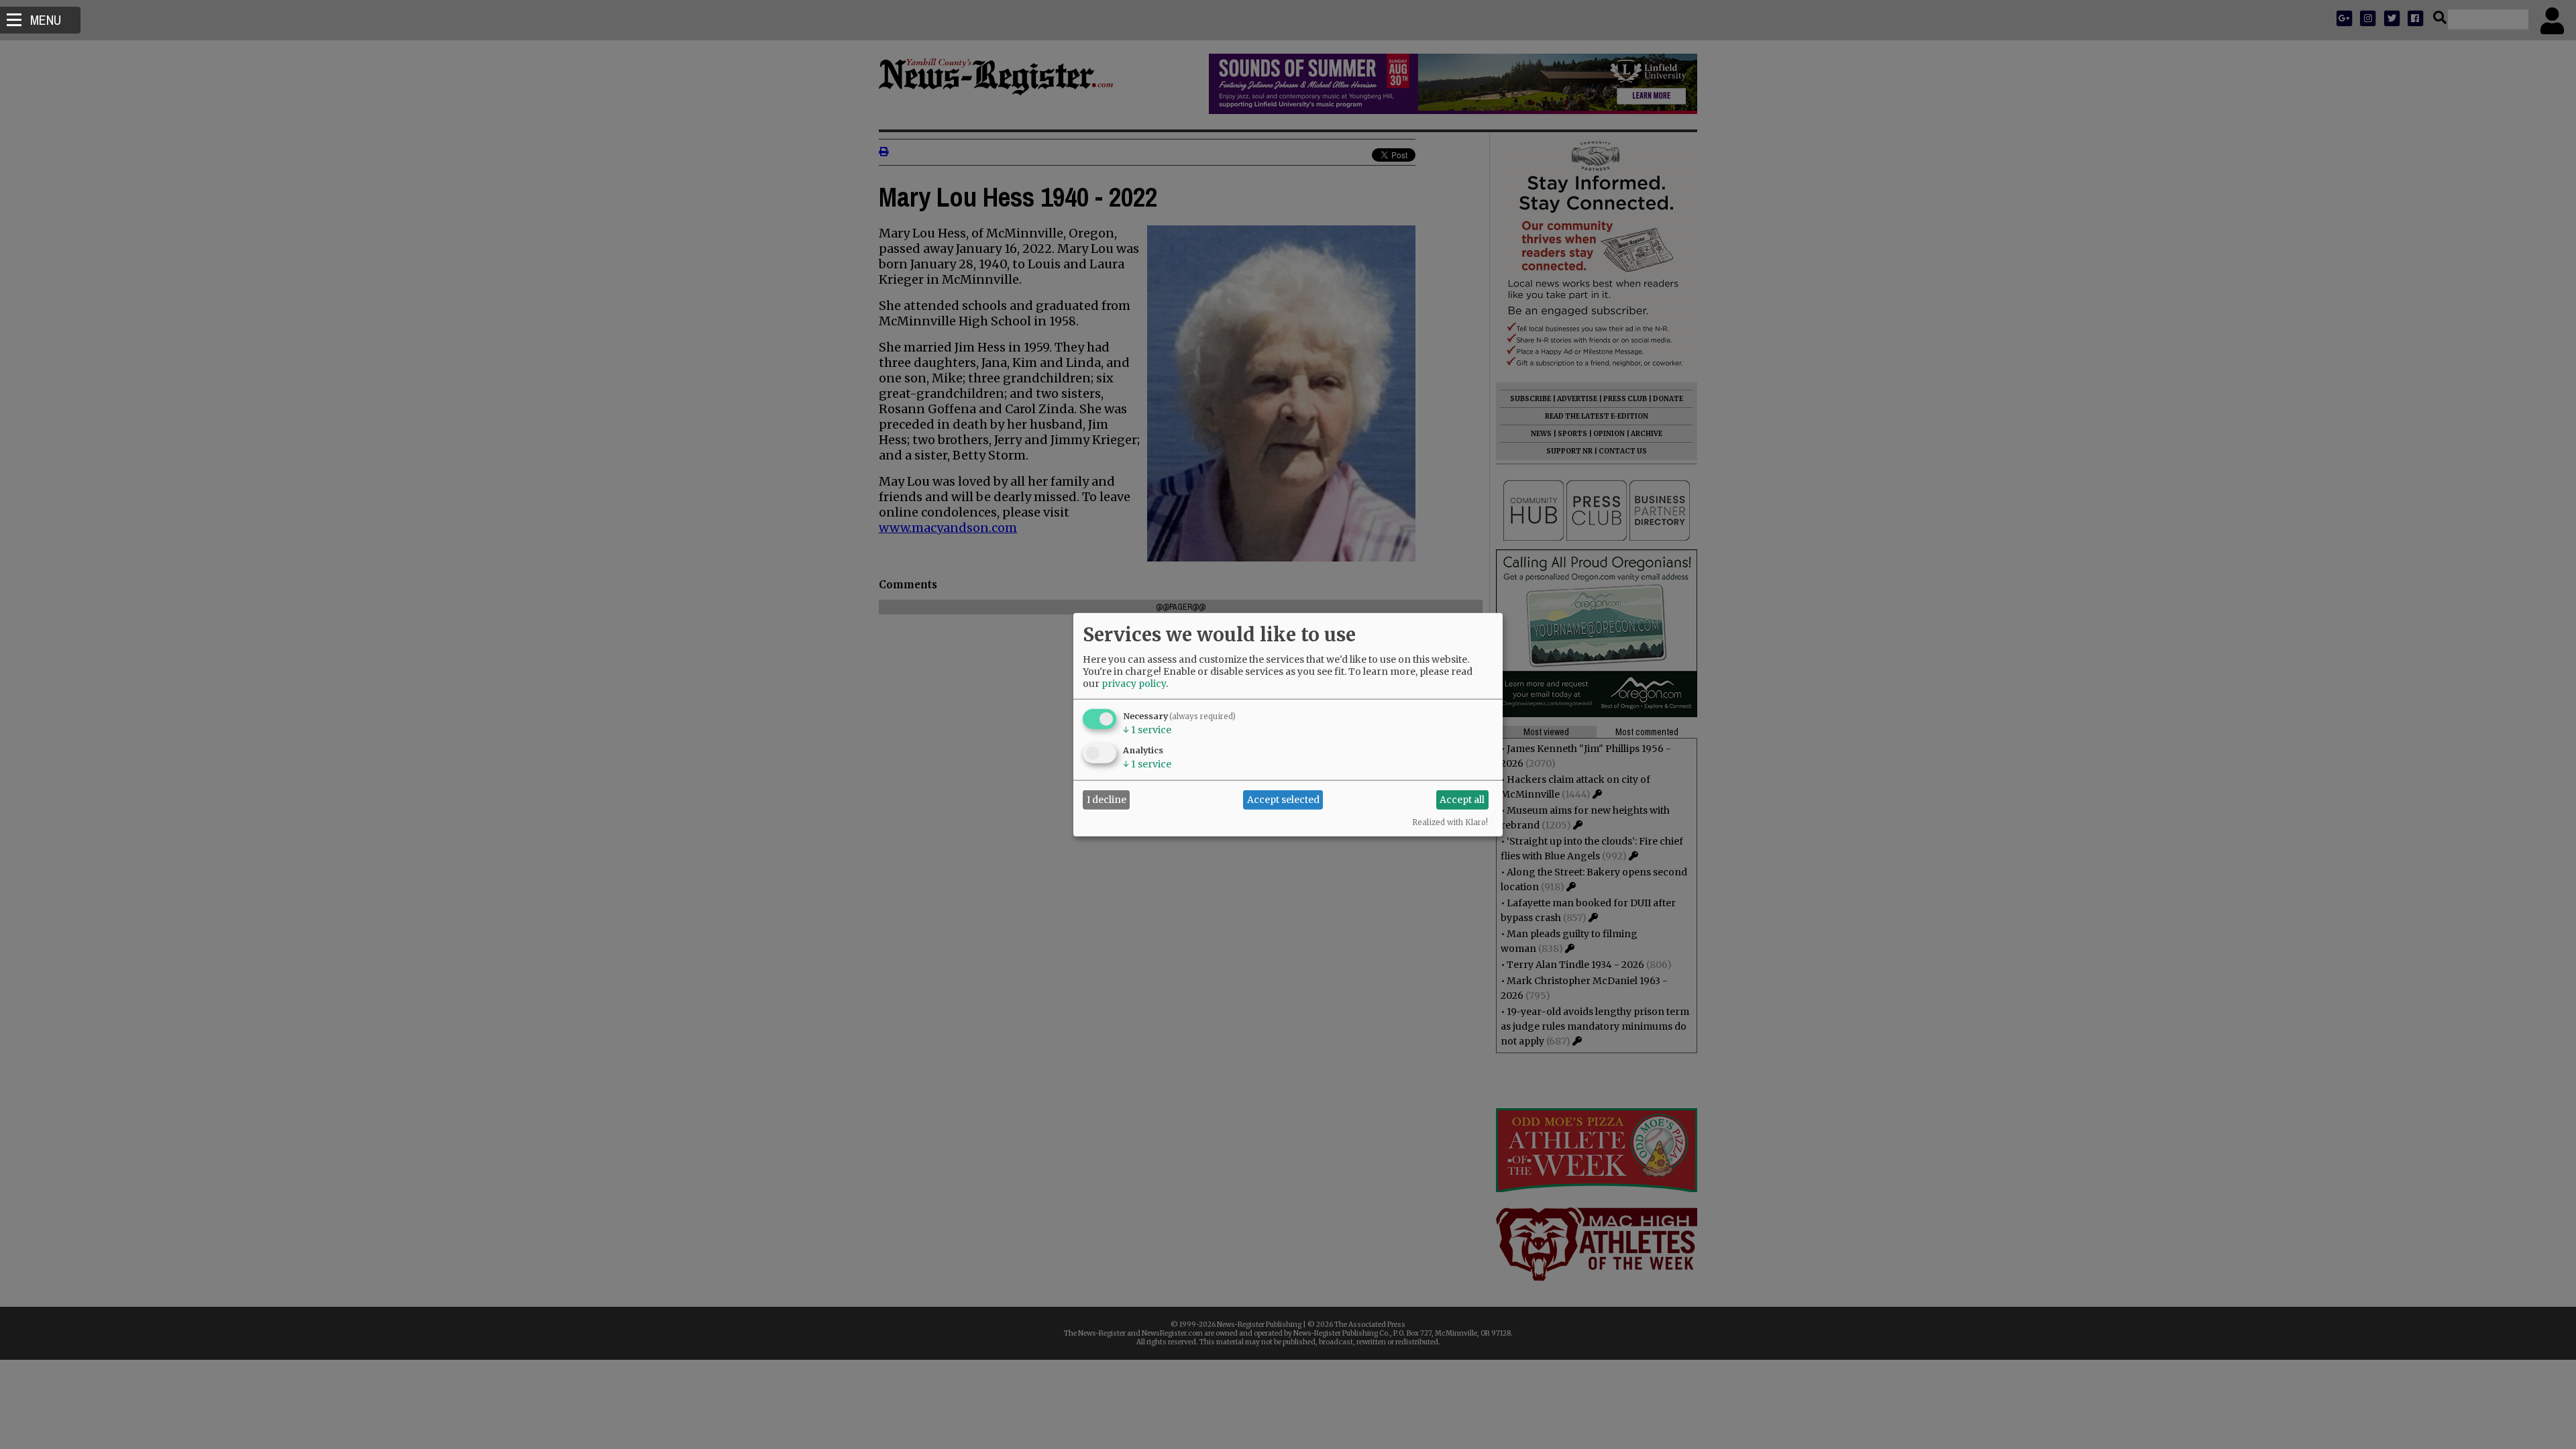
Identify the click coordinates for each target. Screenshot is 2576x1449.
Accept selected (1283, 800)
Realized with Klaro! (1450, 822)
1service (1147, 729)
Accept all (1462, 800)
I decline (1107, 800)
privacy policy (1134, 683)
